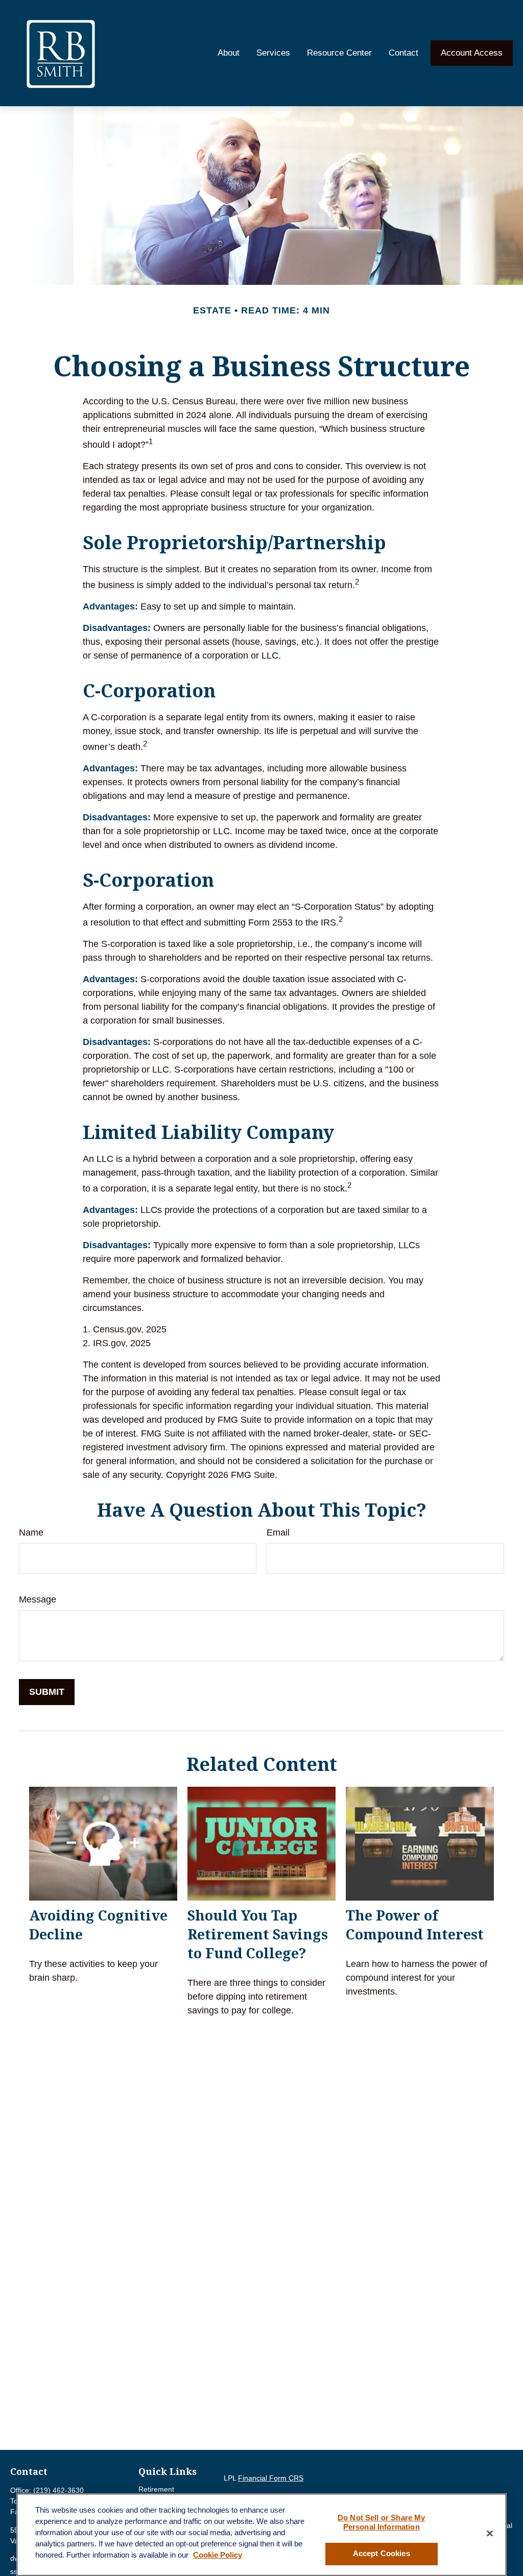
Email (278, 1533)
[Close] (490, 2533)
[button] (229, 53)
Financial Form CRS (271, 2478)
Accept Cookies (382, 2554)
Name (31, 1533)
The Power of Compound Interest (415, 1925)
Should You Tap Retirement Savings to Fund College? (258, 1934)
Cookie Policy (218, 2555)
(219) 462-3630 (58, 2490)
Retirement (156, 2489)
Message (38, 1599)
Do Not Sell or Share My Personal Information (381, 2522)
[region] (261, 2535)
